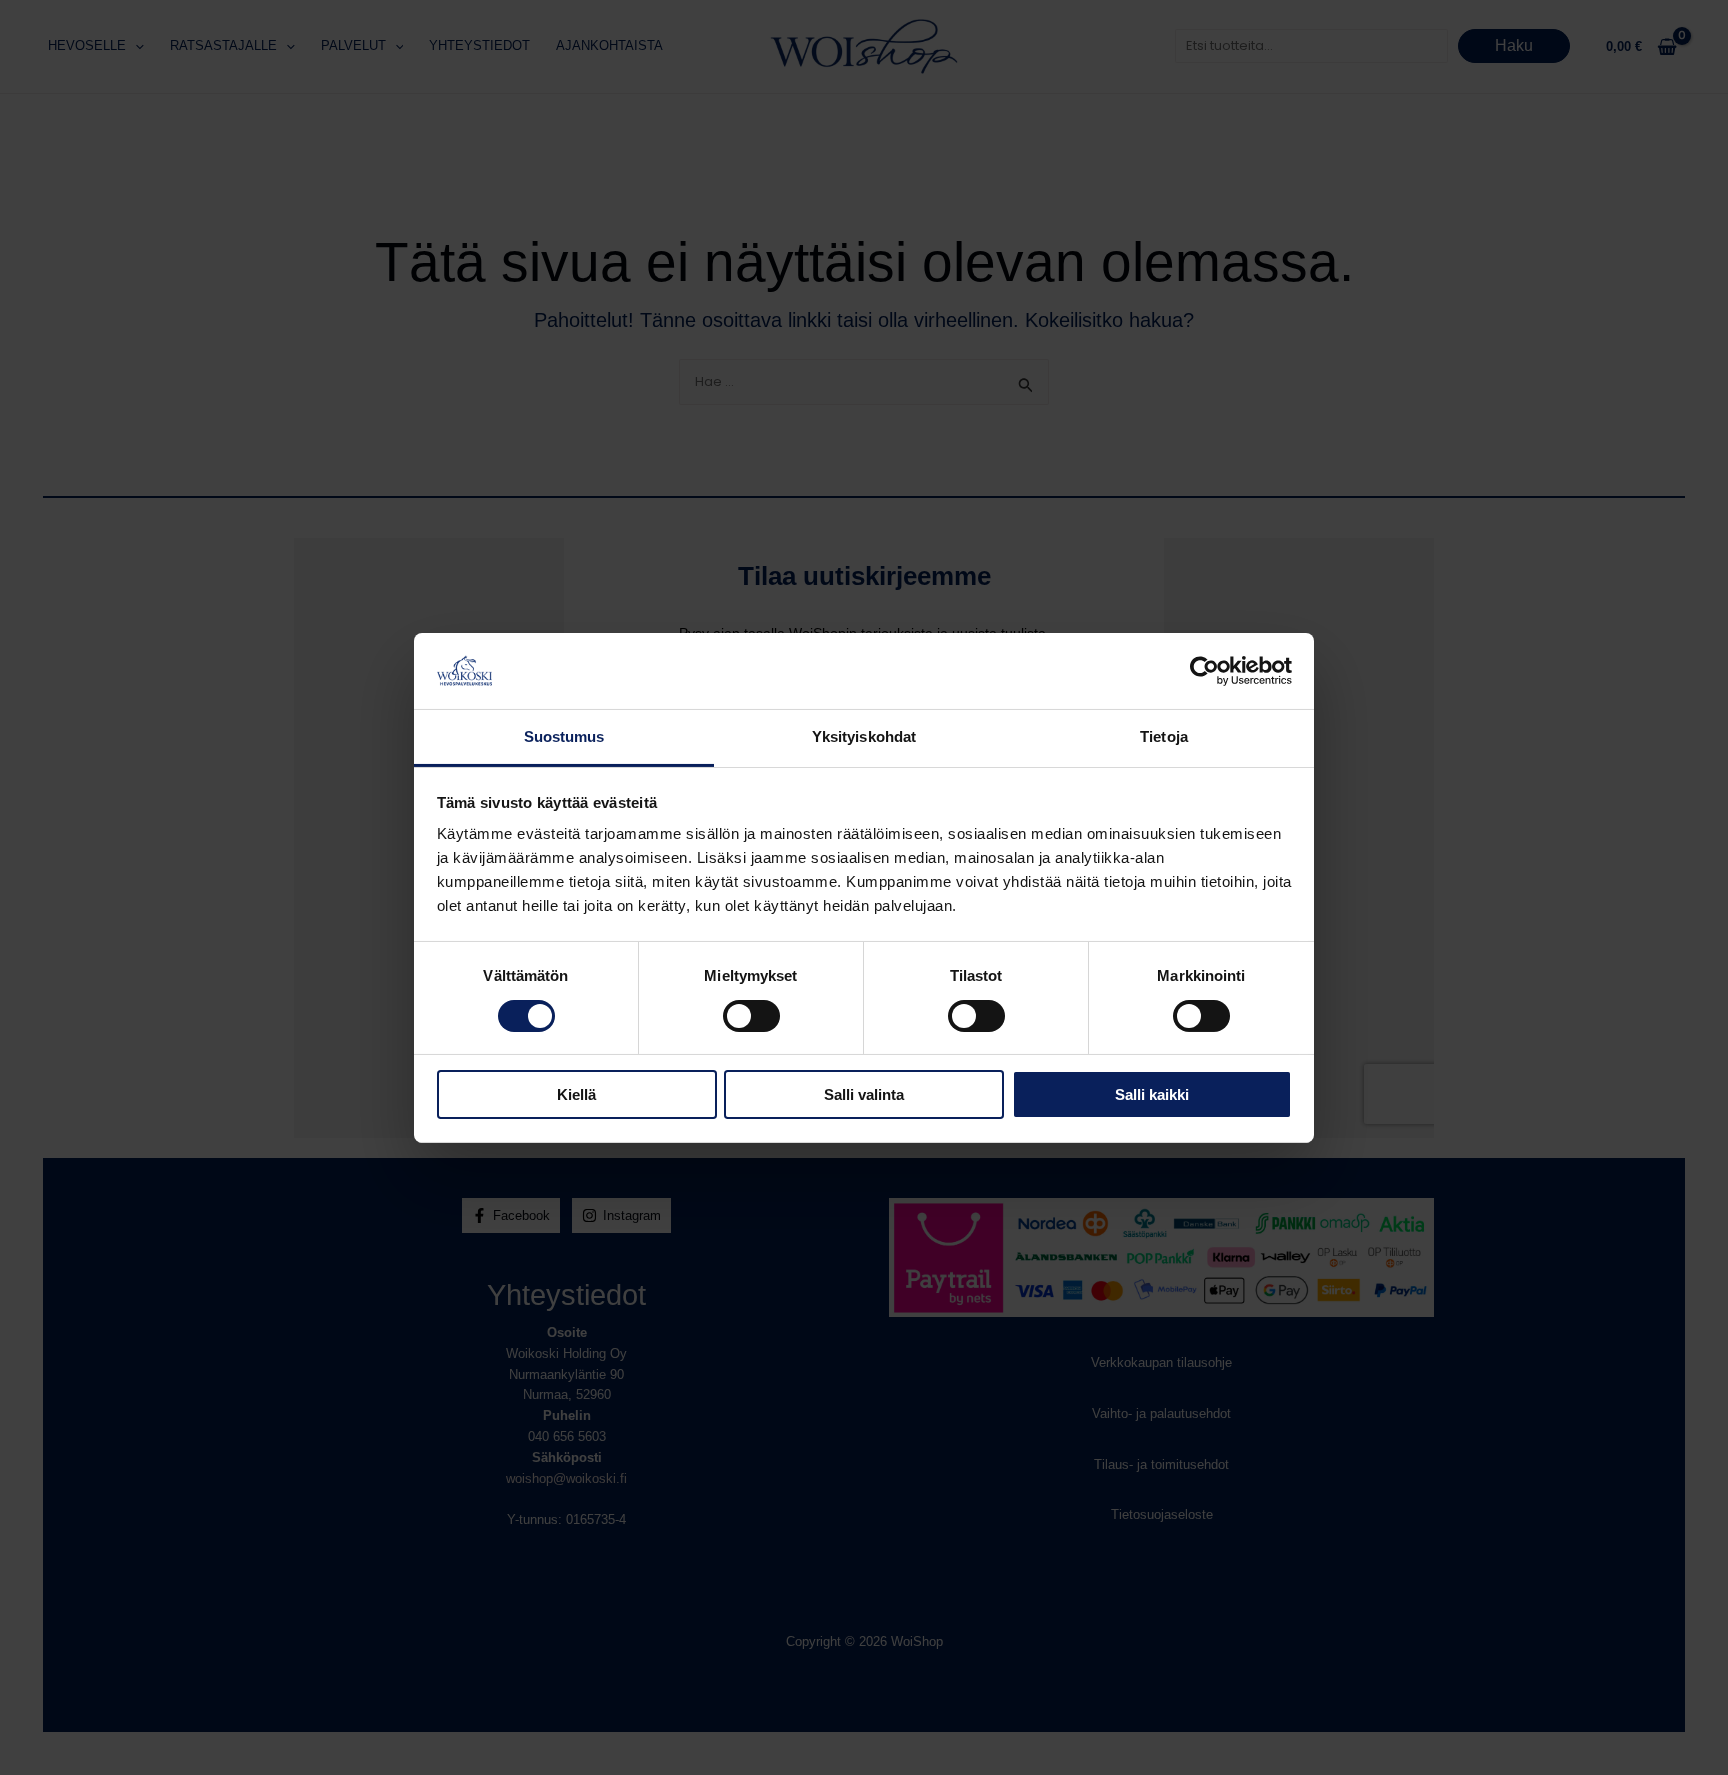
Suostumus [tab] (564, 736)
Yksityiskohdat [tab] (864, 736)
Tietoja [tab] (1164, 736)
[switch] (751, 1016)
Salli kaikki (1152, 1094)
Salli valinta (864, 1094)
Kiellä (576, 1094)
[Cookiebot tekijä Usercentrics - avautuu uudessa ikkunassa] (1204, 671)
